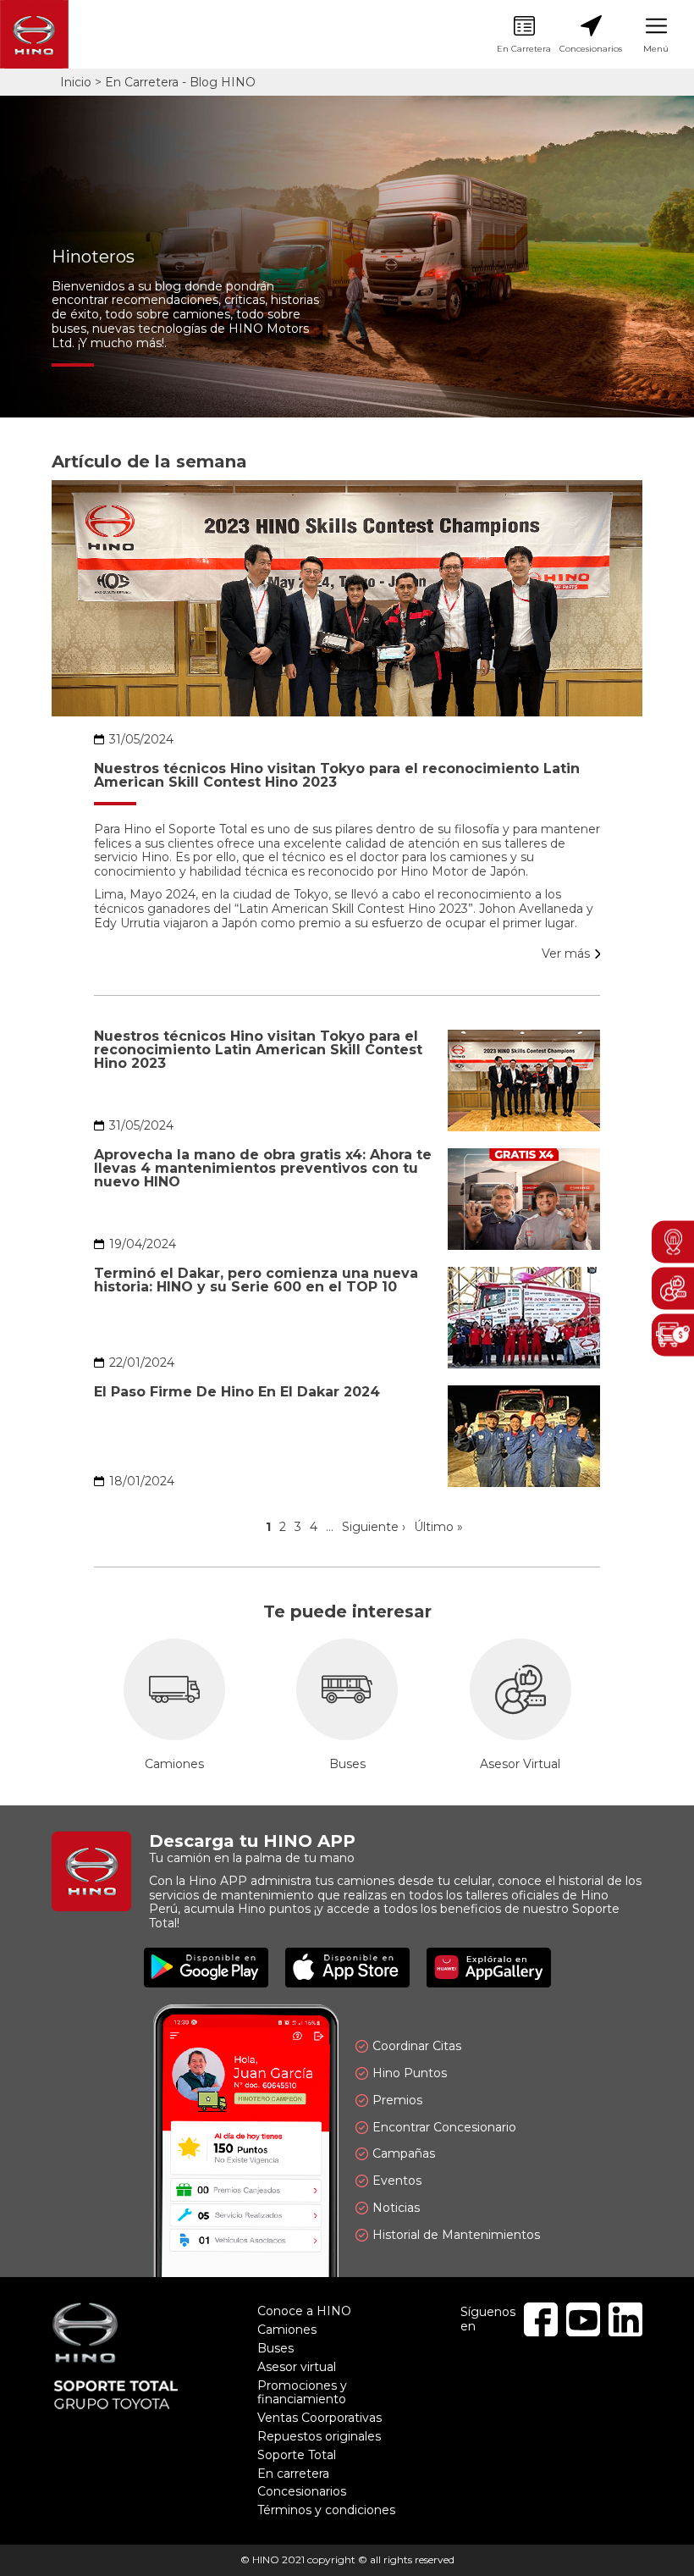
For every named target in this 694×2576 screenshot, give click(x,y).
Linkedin (625, 2319)
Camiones (174, 1705)
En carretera (293, 2474)
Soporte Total (297, 2455)
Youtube (583, 2319)
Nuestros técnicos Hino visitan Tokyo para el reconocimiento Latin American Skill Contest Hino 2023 (337, 776)
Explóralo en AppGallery (489, 1968)
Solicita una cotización (673, 1335)
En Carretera (524, 35)
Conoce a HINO (304, 2311)
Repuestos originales (319, 2436)
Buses (347, 1705)
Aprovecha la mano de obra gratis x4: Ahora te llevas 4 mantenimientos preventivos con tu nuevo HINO (263, 1169)
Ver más (566, 954)
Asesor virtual (297, 2367)
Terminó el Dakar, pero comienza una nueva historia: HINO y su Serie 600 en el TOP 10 (256, 1280)
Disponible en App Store (347, 1968)
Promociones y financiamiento (302, 2393)
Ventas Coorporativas (319, 2418)
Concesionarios (591, 35)
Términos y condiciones (326, 2510)
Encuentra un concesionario (673, 1241)
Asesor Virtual (520, 1705)
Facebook (541, 2319)
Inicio (76, 82)
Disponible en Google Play (206, 1968)
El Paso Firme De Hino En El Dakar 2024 (237, 1392)
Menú (656, 35)
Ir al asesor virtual (673, 1288)
